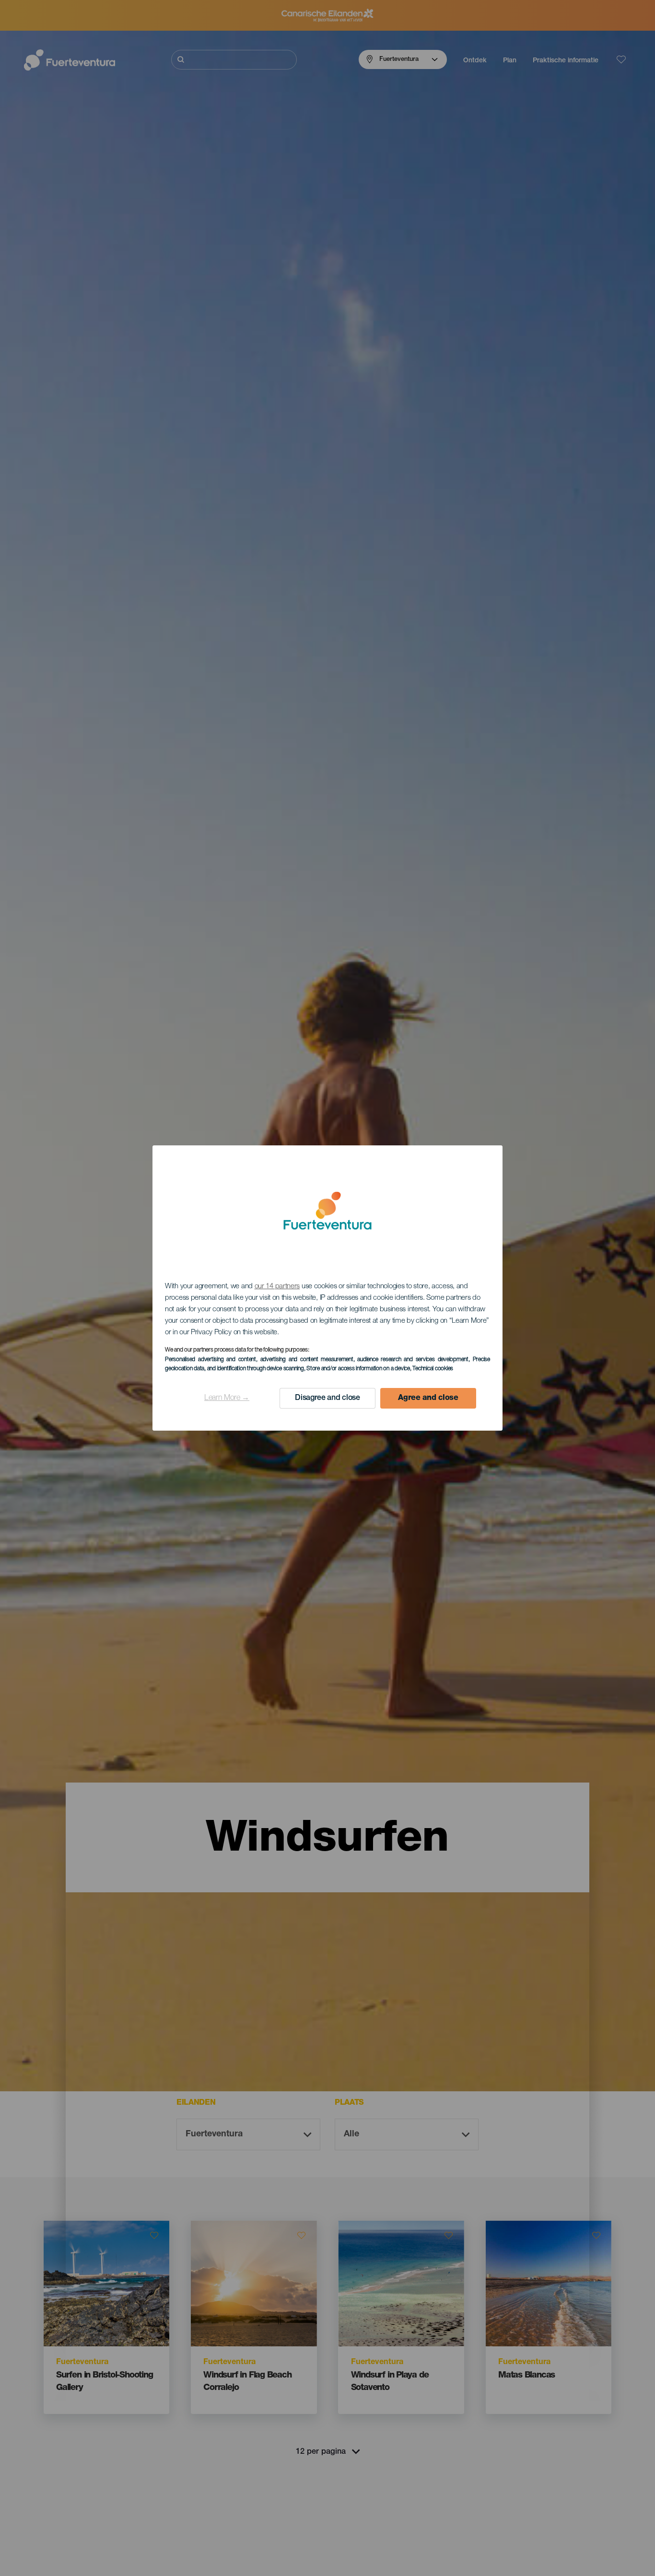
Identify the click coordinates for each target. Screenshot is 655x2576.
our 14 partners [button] (277, 1287)
